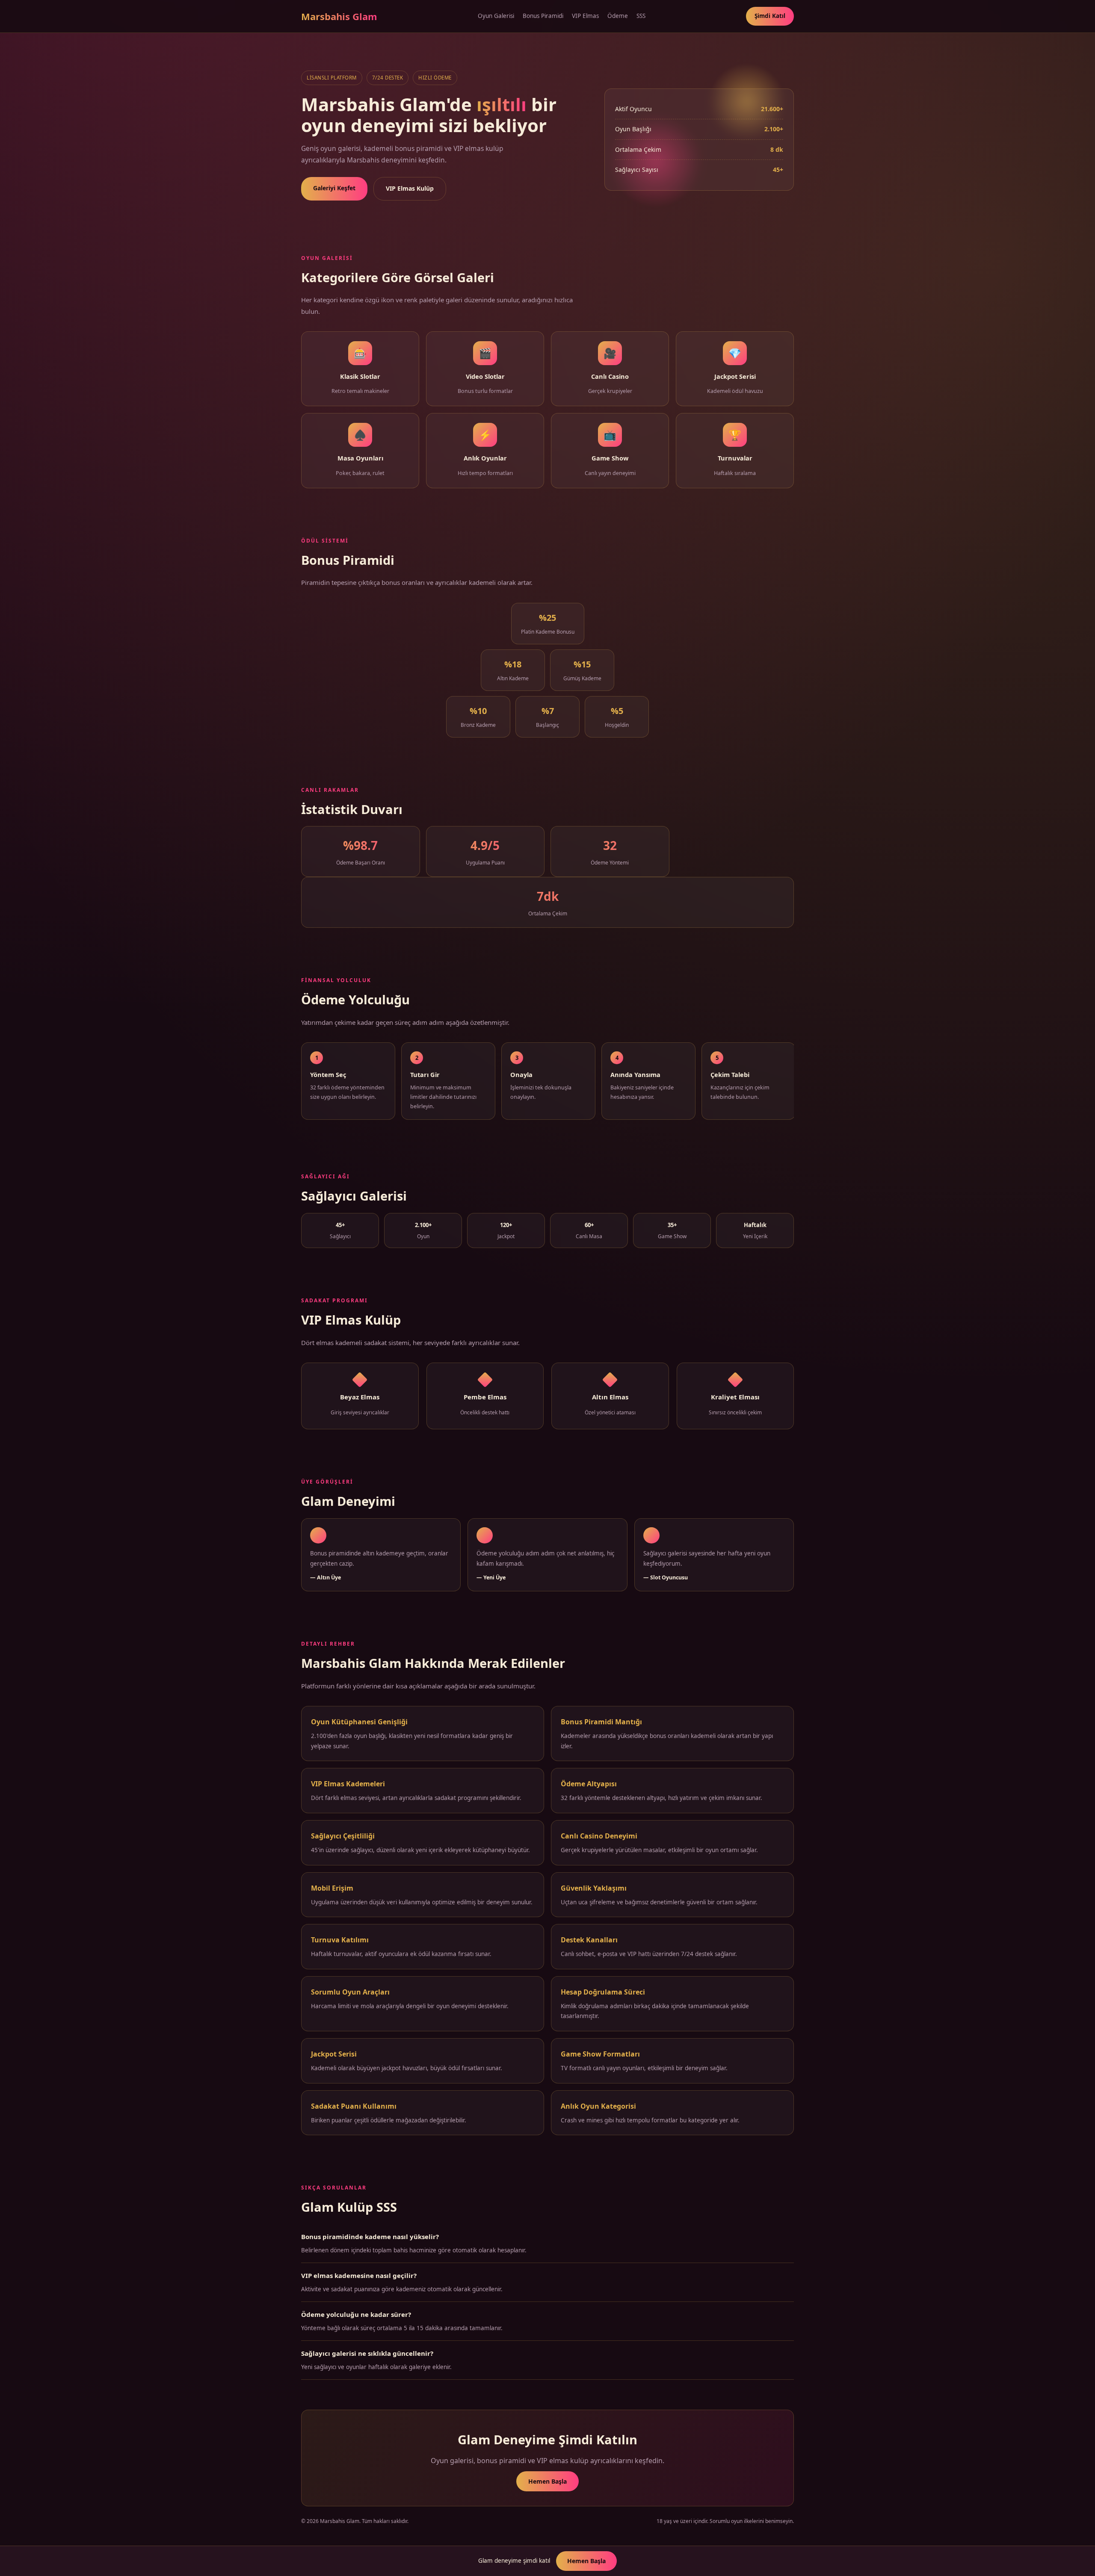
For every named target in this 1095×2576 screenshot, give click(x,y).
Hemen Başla (547, 2481)
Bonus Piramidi (543, 16)
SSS (641, 16)
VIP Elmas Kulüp (410, 188)
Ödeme (618, 16)
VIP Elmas (585, 16)
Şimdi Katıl (770, 16)
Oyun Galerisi (496, 16)
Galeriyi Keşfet (334, 188)
